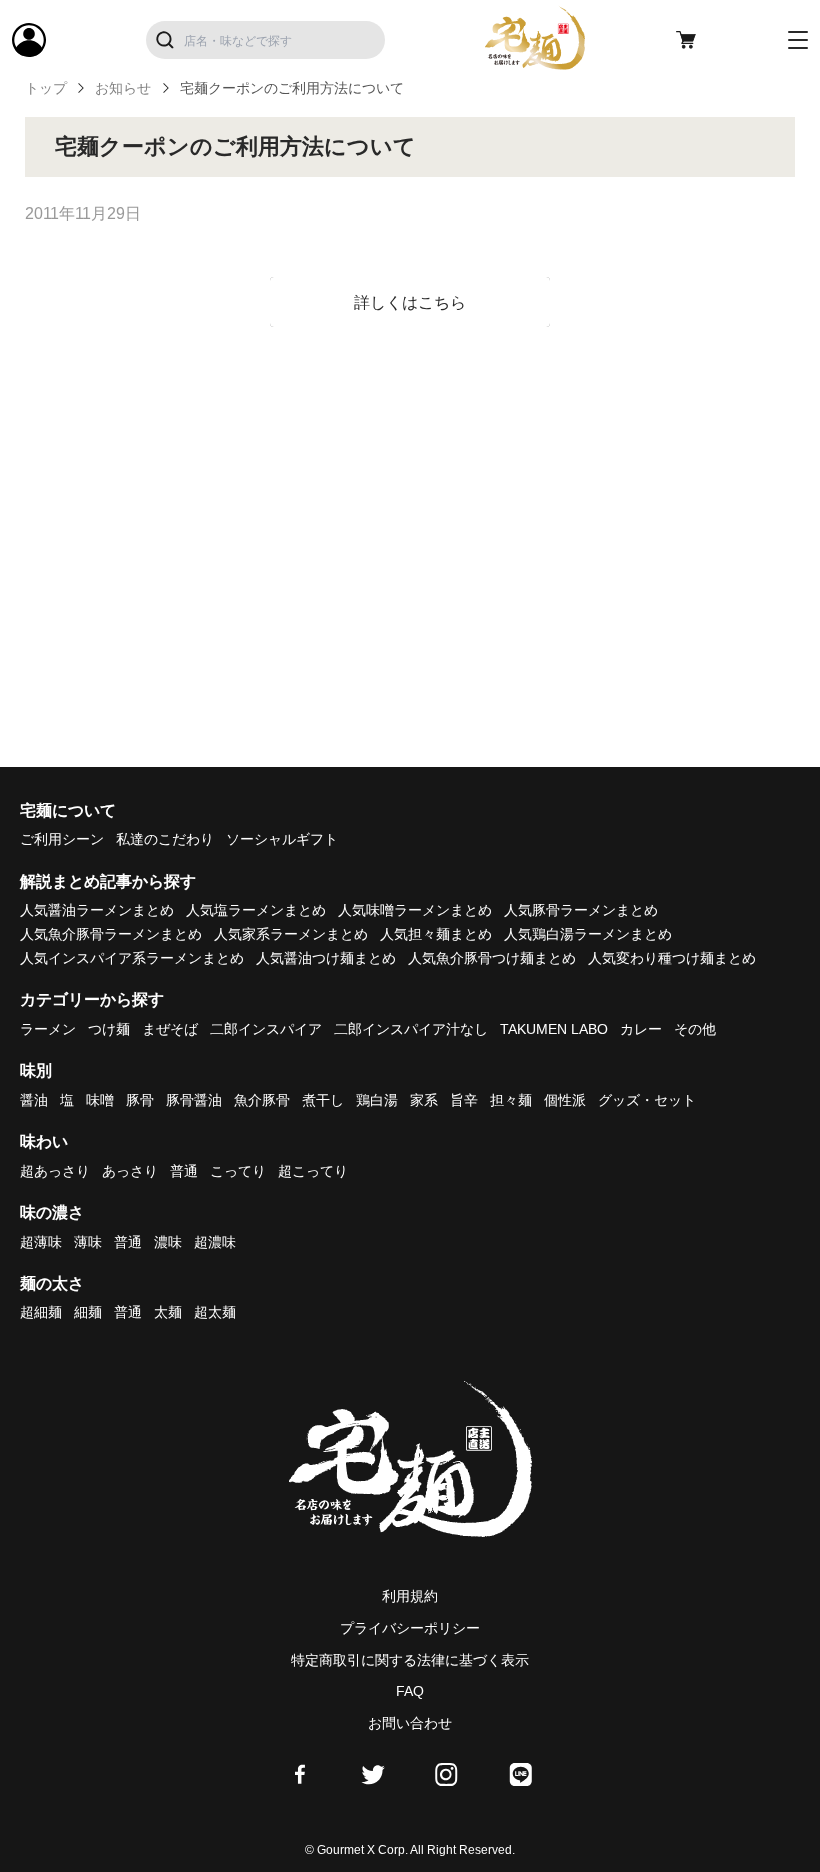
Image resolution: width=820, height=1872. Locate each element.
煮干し (323, 1100)
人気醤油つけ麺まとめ (326, 958)
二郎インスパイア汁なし (411, 1029)
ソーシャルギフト (282, 839)
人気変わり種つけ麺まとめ (672, 958)
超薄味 (41, 1242)
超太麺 (215, 1312)
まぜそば (170, 1029)
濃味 (168, 1242)
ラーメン (48, 1029)
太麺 (168, 1312)
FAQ (410, 1691)
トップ (46, 88)
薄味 (88, 1242)
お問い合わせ (410, 1723)
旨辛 (464, 1100)
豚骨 (140, 1100)
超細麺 (41, 1312)
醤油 (34, 1100)
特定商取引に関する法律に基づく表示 (410, 1660)
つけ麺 (109, 1029)
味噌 (100, 1100)
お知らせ (123, 88)
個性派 (565, 1100)
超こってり (313, 1171)
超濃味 (215, 1242)
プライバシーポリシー (410, 1628)
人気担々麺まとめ (436, 934)
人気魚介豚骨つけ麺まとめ (492, 958)
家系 (424, 1100)
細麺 (88, 1312)
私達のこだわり (165, 839)
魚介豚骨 (262, 1100)
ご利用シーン (62, 839)
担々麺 (511, 1100)
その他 (695, 1029)
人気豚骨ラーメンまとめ (581, 910)
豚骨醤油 (194, 1100)
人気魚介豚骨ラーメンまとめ (111, 934)
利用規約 (410, 1596)
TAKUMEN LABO (554, 1029)
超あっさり (55, 1171)
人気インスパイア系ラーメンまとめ (132, 958)
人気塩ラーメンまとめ (256, 910)
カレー (641, 1029)
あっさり (130, 1171)
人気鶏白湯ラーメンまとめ (588, 934)
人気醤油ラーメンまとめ (97, 910)
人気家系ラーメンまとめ (291, 934)
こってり (238, 1171)
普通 (184, 1171)
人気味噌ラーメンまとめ (415, 910)
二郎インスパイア (266, 1029)
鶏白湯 (377, 1100)
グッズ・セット (647, 1100)
